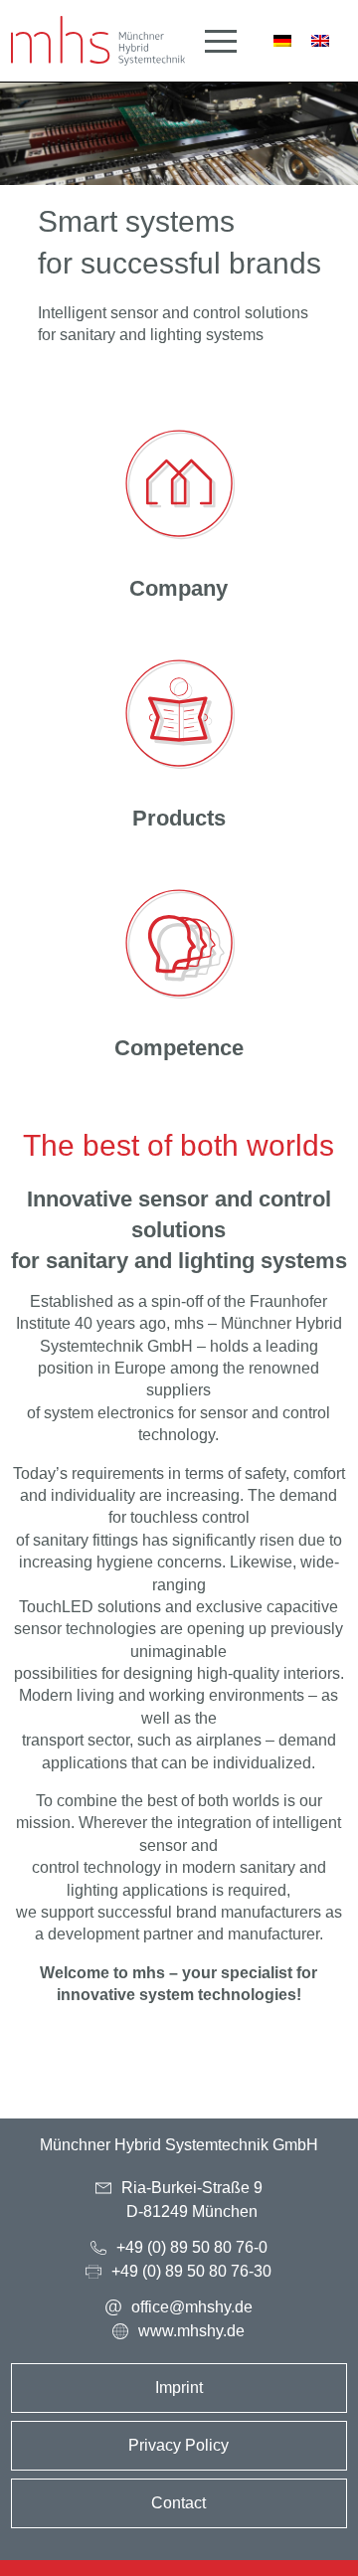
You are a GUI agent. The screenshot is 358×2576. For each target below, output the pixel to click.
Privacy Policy (179, 2445)
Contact (179, 2503)
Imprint (179, 2388)
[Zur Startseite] (98, 41)
